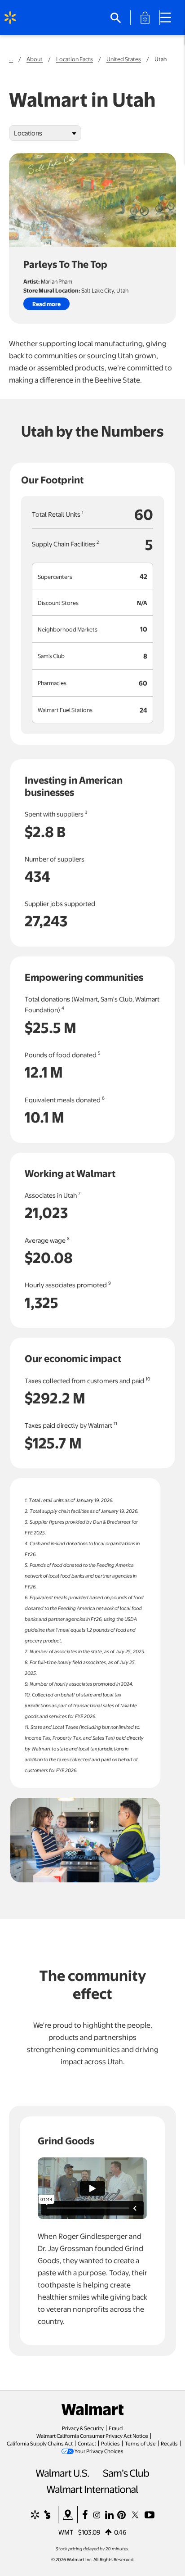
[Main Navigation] (169, 18)
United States (124, 59)
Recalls (169, 2443)
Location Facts (75, 59)
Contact (87, 2443)
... (11, 59)
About (35, 59)
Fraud (116, 2428)
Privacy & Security (83, 2428)
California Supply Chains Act (40, 2443)
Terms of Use (140, 2443)
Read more (46, 304)
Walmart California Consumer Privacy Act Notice (92, 2436)
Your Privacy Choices (99, 2451)
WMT (66, 2532)
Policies (110, 2443)
